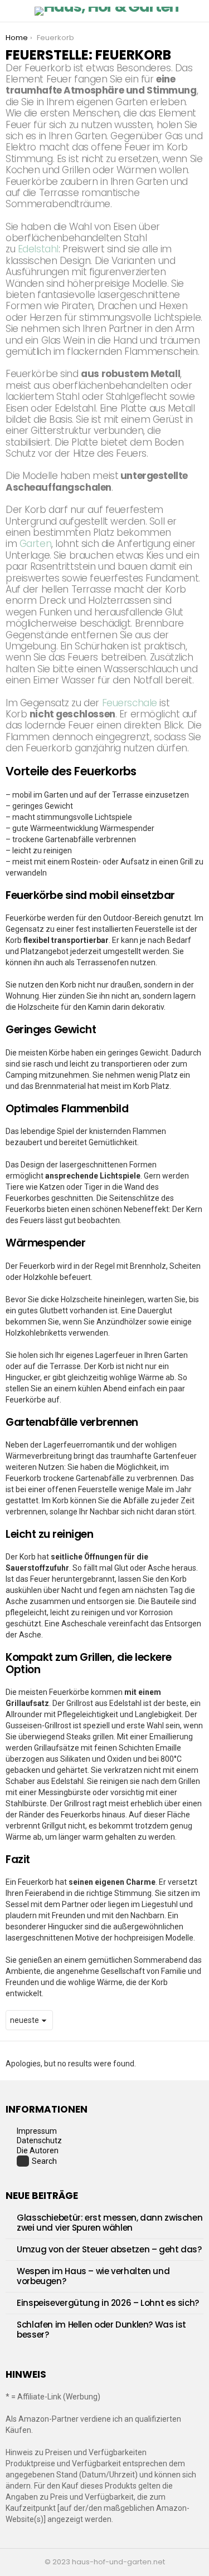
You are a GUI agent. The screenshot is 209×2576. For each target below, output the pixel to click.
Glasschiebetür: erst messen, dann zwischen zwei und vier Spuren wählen (110, 2223)
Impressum (37, 2131)
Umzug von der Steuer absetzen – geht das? (109, 2249)
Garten (35, 544)
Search (44, 2161)
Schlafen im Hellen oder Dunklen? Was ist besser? (101, 2330)
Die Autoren (38, 2150)
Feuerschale (130, 703)
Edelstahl (38, 249)
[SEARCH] (197, 11)
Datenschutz (39, 2140)
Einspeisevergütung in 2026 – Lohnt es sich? (108, 2303)
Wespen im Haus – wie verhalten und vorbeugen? (93, 2276)
